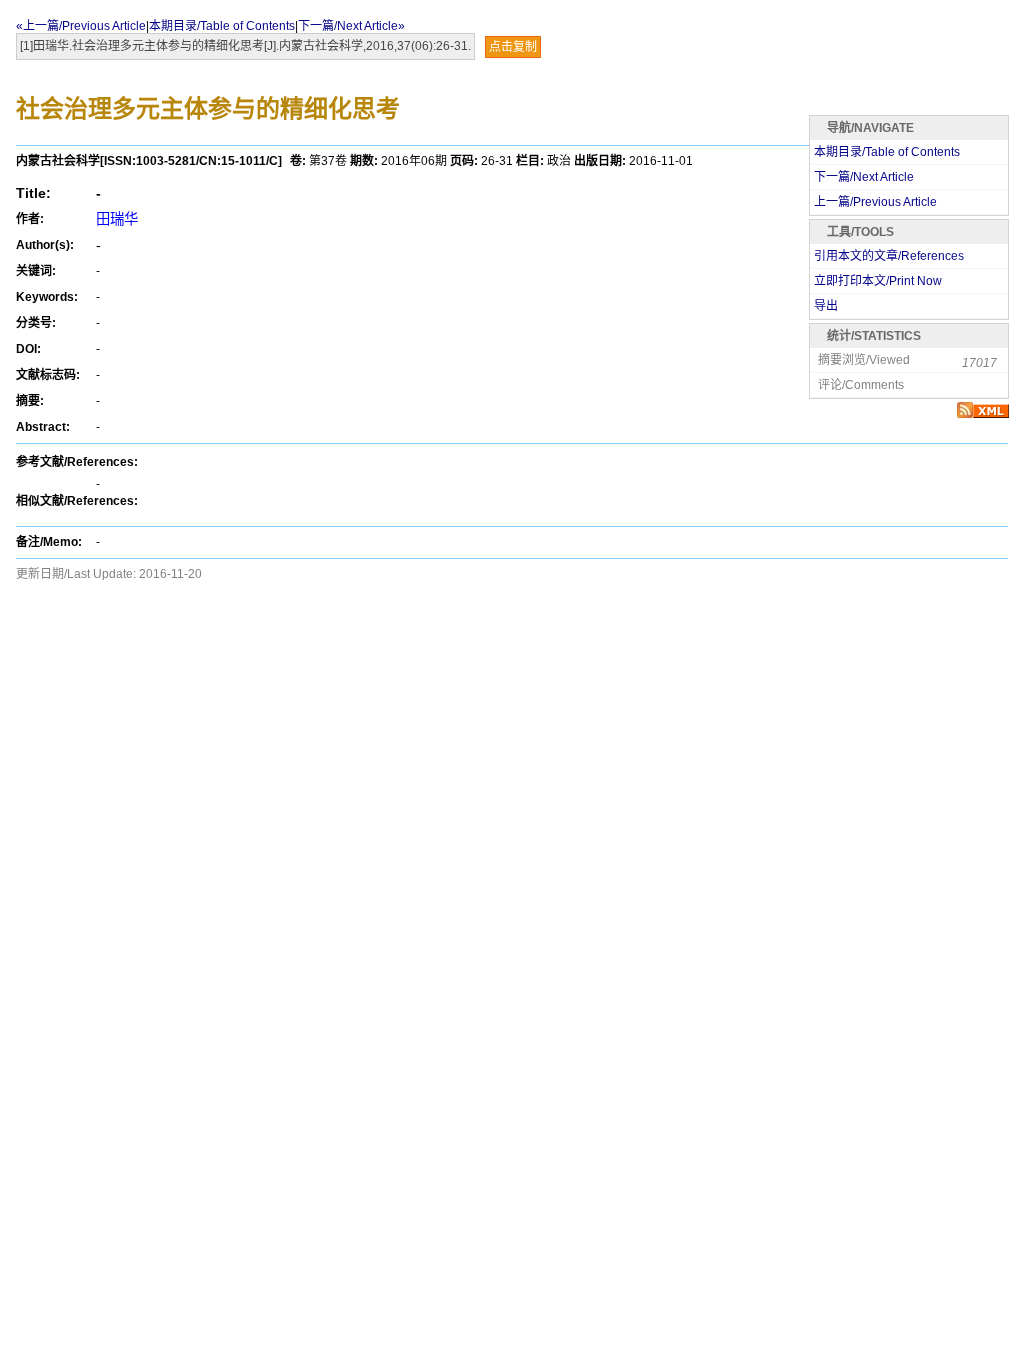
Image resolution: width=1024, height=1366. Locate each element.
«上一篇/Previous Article (81, 26)
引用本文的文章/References (889, 256)
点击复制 (513, 47)
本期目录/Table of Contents (222, 26)
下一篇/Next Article (864, 177)
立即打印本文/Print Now (878, 281)
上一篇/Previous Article (875, 202)
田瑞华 (117, 219)
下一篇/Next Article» (351, 26)
